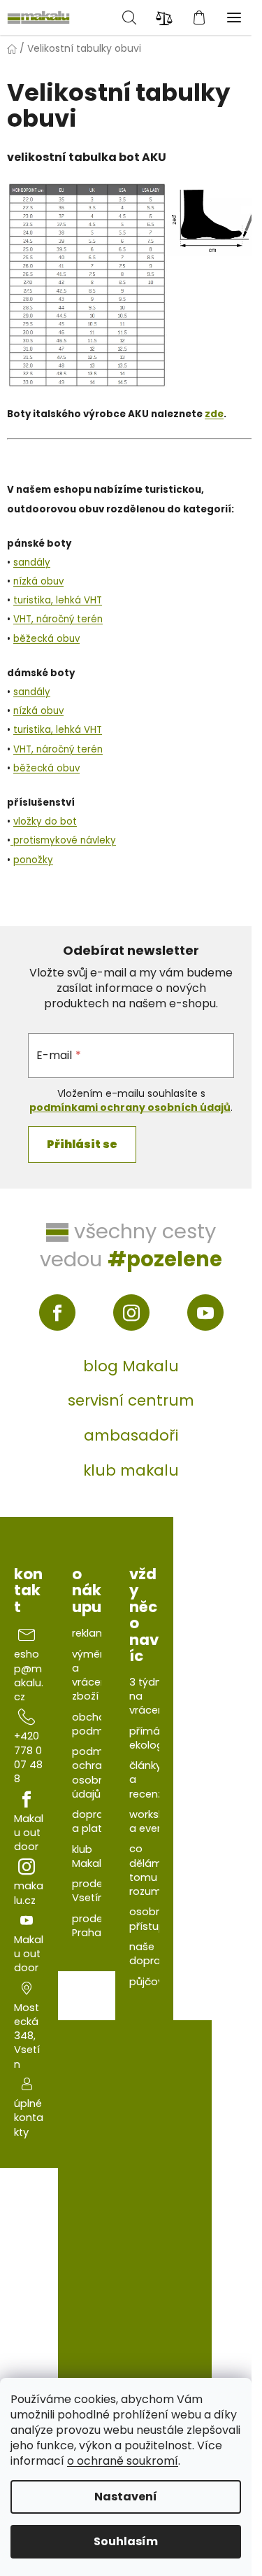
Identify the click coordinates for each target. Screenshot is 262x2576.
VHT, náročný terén (58, 619)
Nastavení (126, 2497)
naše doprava (151, 1954)
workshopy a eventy (157, 1821)
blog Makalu (131, 1366)
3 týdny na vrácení (148, 1696)
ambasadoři (131, 1435)
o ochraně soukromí (123, 2461)
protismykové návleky (63, 840)
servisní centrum (131, 1400)
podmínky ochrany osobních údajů (97, 1773)
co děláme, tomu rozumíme (155, 1870)
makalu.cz (29, 1893)
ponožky (33, 860)
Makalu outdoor (29, 1833)
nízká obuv (38, 581)
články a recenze (149, 1780)
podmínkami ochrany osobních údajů (130, 1107)
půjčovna (153, 1982)
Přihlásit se (82, 1144)
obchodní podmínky (97, 1724)
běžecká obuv (46, 639)
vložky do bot (45, 821)
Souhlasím (126, 2541)
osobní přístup (147, 1919)
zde (214, 414)
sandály (32, 562)
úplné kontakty (29, 2118)
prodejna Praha (95, 1926)
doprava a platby (94, 1821)
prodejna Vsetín (95, 1891)
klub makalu (131, 1470)
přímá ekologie (151, 1738)
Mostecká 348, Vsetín (27, 2036)
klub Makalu (90, 1856)
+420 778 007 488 (28, 1757)
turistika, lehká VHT (58, 600)
